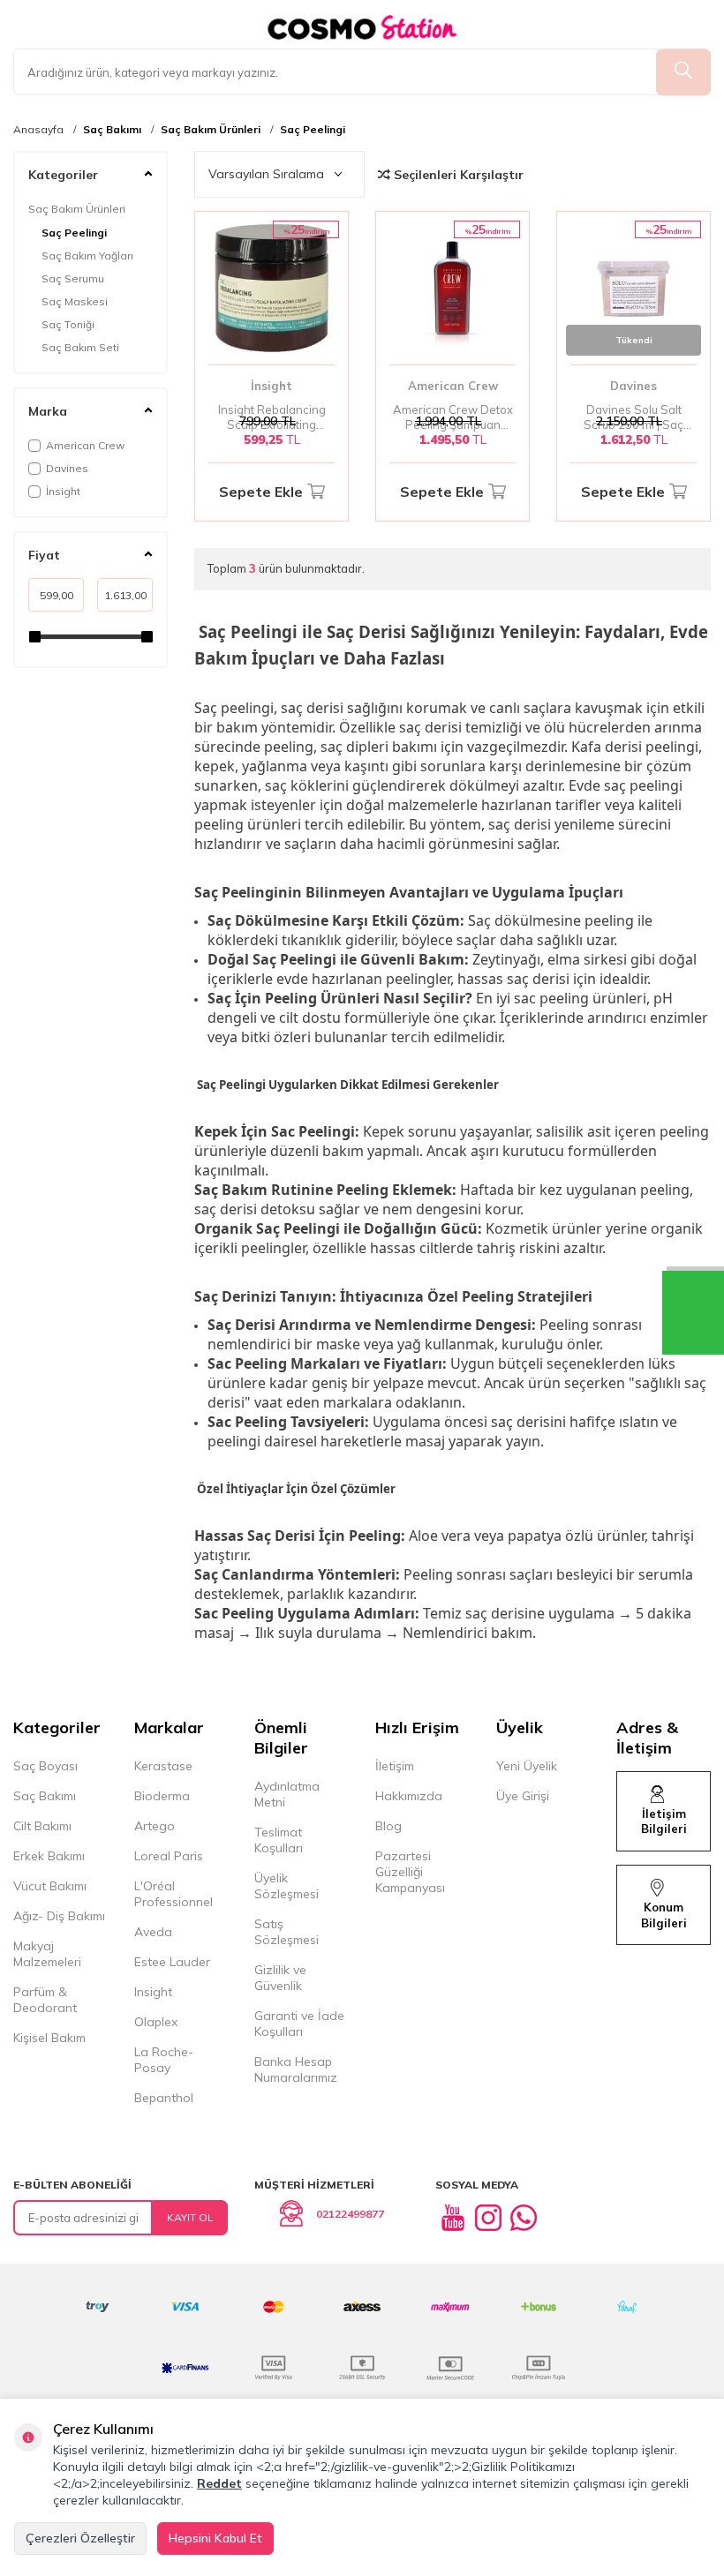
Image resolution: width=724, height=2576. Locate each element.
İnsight (63, 491)
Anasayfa (38, 130)
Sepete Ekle (261, 492)
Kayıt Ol (190, 2217)
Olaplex (156, 2022)
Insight (153, 1992)
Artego (155, 1826)
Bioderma (162, 1796)
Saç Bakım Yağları (87, 255)
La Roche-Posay (164, 2060)
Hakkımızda (409, 1796)
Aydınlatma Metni (287, 1794)
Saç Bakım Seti (80, 347)
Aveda (153, 1932)
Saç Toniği (68, 324)
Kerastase (163, 1766)
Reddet (219, 2483)
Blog (388, 1826)
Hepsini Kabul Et (215, 2538)
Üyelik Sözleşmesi (287, 1886)
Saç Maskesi (75, 301)
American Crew (85, 445)
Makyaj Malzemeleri (47, 1954)
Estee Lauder (172, 1962)
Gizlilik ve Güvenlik (280, 1978)
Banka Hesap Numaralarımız (296, 2069)
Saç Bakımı (112, 130)
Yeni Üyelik (527, 1766)
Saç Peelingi (313, 130)
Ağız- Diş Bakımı (59, 1916)
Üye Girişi (523, 1796)
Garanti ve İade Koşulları (299, 2024)
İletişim (395, 1766)
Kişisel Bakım (49, 2038)
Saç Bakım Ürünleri (211, 130)
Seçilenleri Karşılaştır (457, 175)
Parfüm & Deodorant (45, 2000)
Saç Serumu (73, 278)
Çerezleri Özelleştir (80, 2538)
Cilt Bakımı (42, 1826)
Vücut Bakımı (50, 1886)
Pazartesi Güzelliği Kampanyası (410, 1872)
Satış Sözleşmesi (287, 1932)
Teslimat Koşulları (279, 1840)
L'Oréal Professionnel (173, 1894)
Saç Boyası (45, 1766)
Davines (67, 468)
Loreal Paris (169, 1856)
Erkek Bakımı (49, 1856)
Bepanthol (164, 2098)
